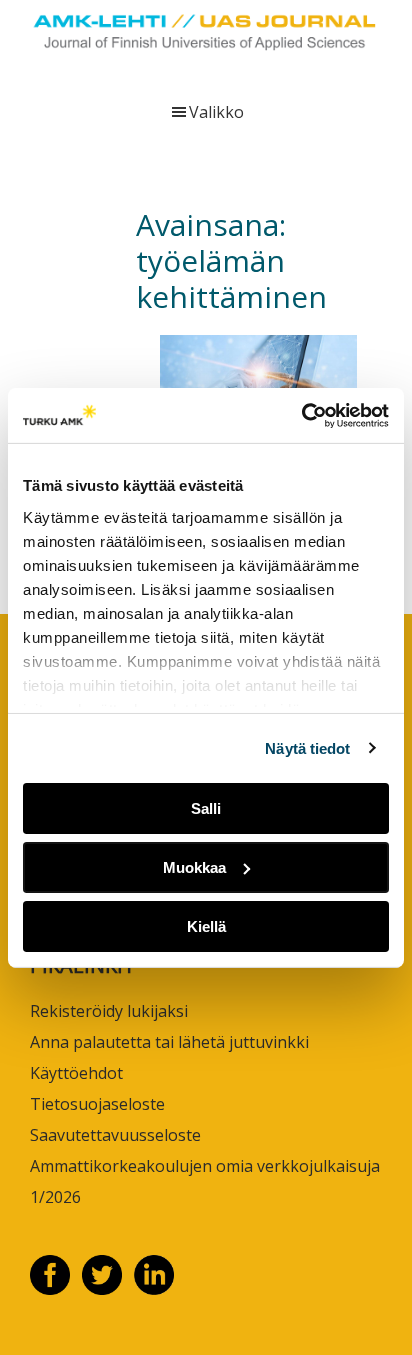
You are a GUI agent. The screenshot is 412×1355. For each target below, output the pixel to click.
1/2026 (55, 1197)
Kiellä (206, 925)
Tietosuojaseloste (97, 1104)
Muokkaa (194, 867)
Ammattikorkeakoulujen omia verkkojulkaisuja (205, 1166)
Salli (206, 808)
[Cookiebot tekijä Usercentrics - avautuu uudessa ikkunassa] (301, 415)
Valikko (216, 112)
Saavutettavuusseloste (115, 1135)
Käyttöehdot (76, 1073)
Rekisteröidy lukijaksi (109, 1011)
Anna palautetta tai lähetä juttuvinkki (169, 1042)
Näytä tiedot (307, 747)
